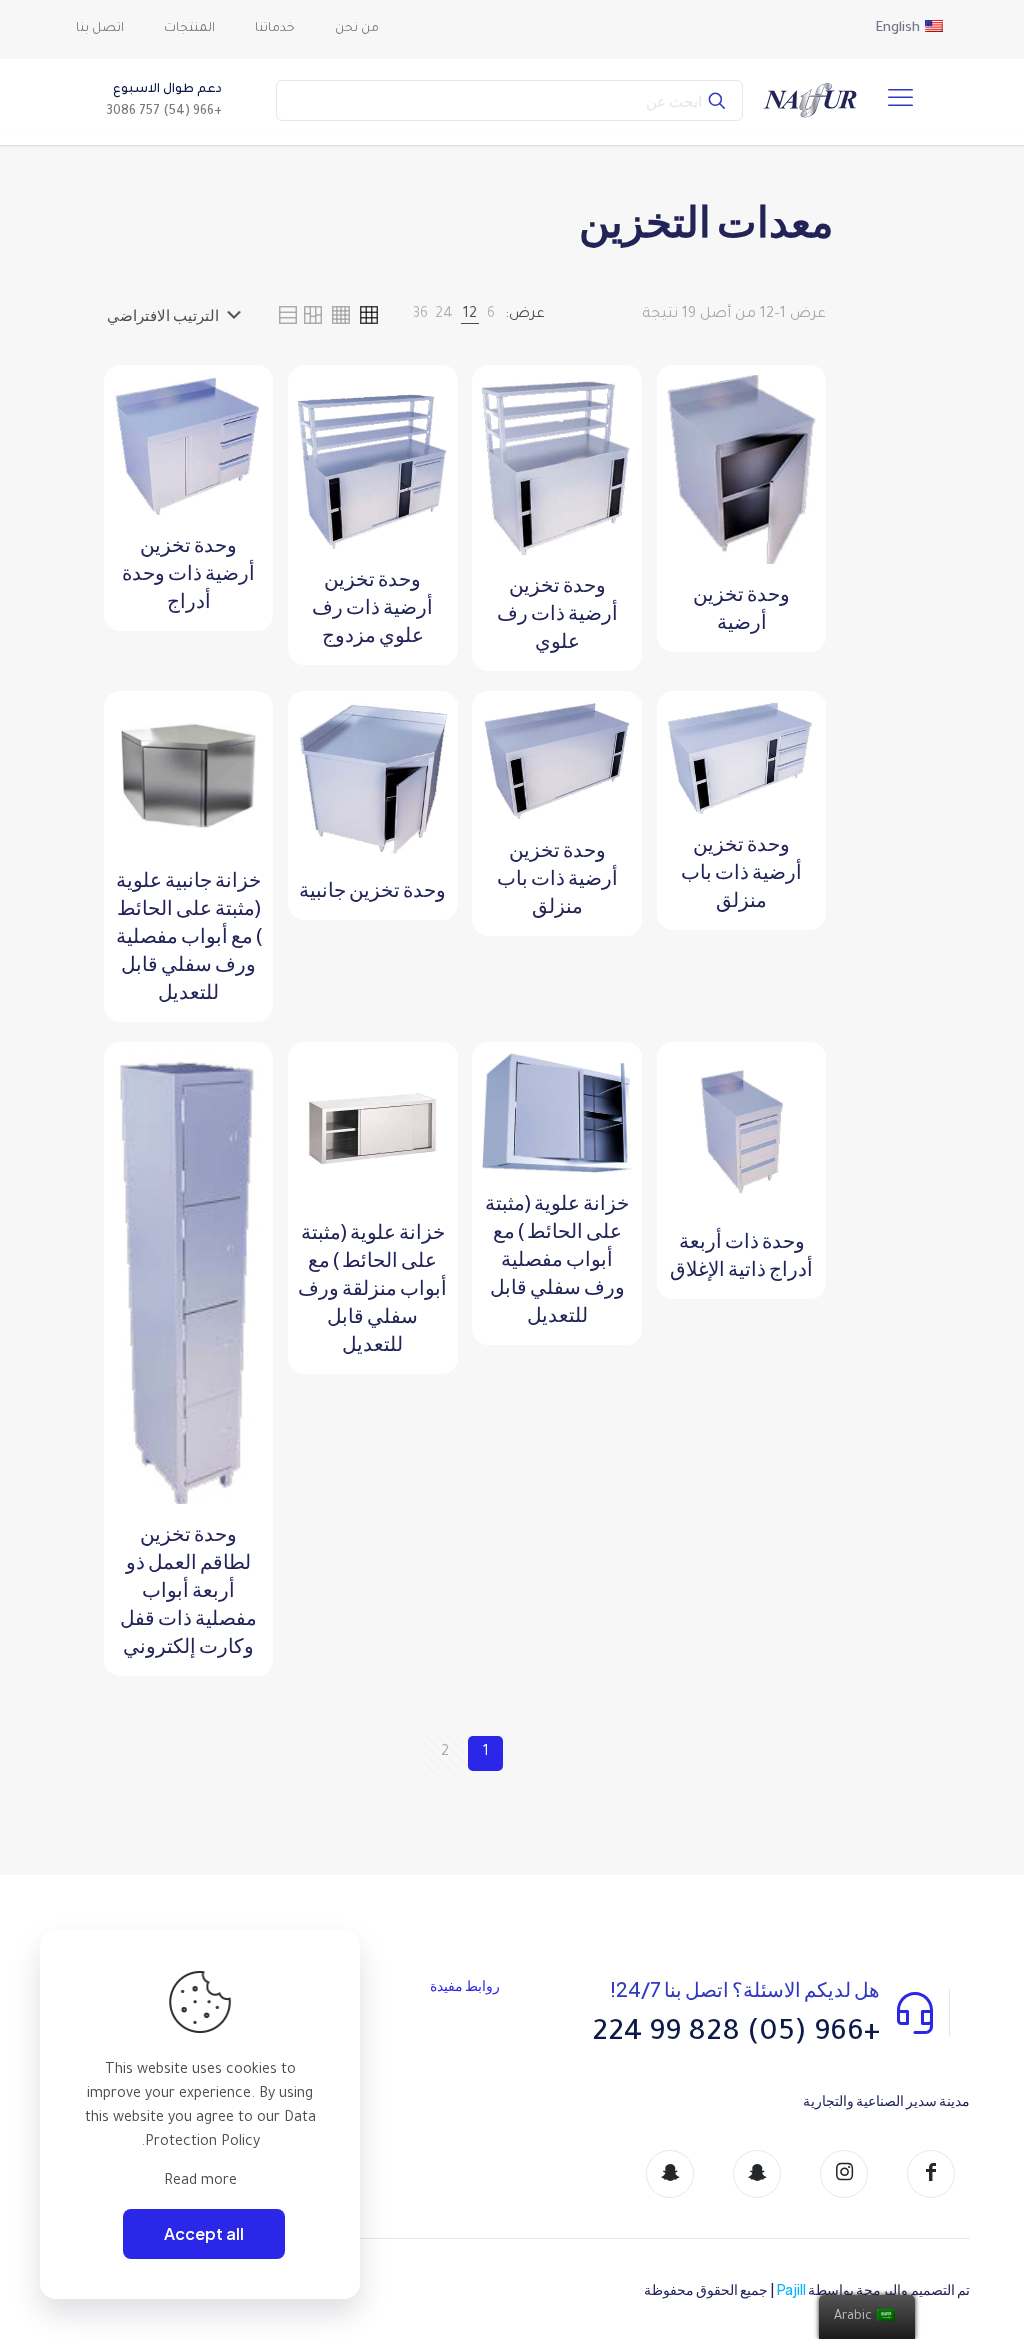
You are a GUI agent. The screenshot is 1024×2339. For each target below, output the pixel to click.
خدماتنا (311, 2073)
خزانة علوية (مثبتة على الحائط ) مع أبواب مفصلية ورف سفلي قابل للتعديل (557, 1257)
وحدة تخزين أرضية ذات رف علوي (557, 611)
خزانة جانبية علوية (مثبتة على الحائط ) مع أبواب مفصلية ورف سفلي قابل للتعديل (189, 934)
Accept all (204, 2233)
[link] (491, 315)
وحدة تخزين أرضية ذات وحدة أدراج (188, 571)
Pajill (791, 2289)
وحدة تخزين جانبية (372, 888)
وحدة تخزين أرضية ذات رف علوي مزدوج (372, 605)
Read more (200, 2182)
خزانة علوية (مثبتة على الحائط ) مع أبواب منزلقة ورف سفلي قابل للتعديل (372, 1286)
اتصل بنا (315, 2148)
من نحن (313, 2035)
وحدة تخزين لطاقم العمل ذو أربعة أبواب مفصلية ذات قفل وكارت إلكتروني (188, 1588)
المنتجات (318, 2110)
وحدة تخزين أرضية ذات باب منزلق (741, 870)
